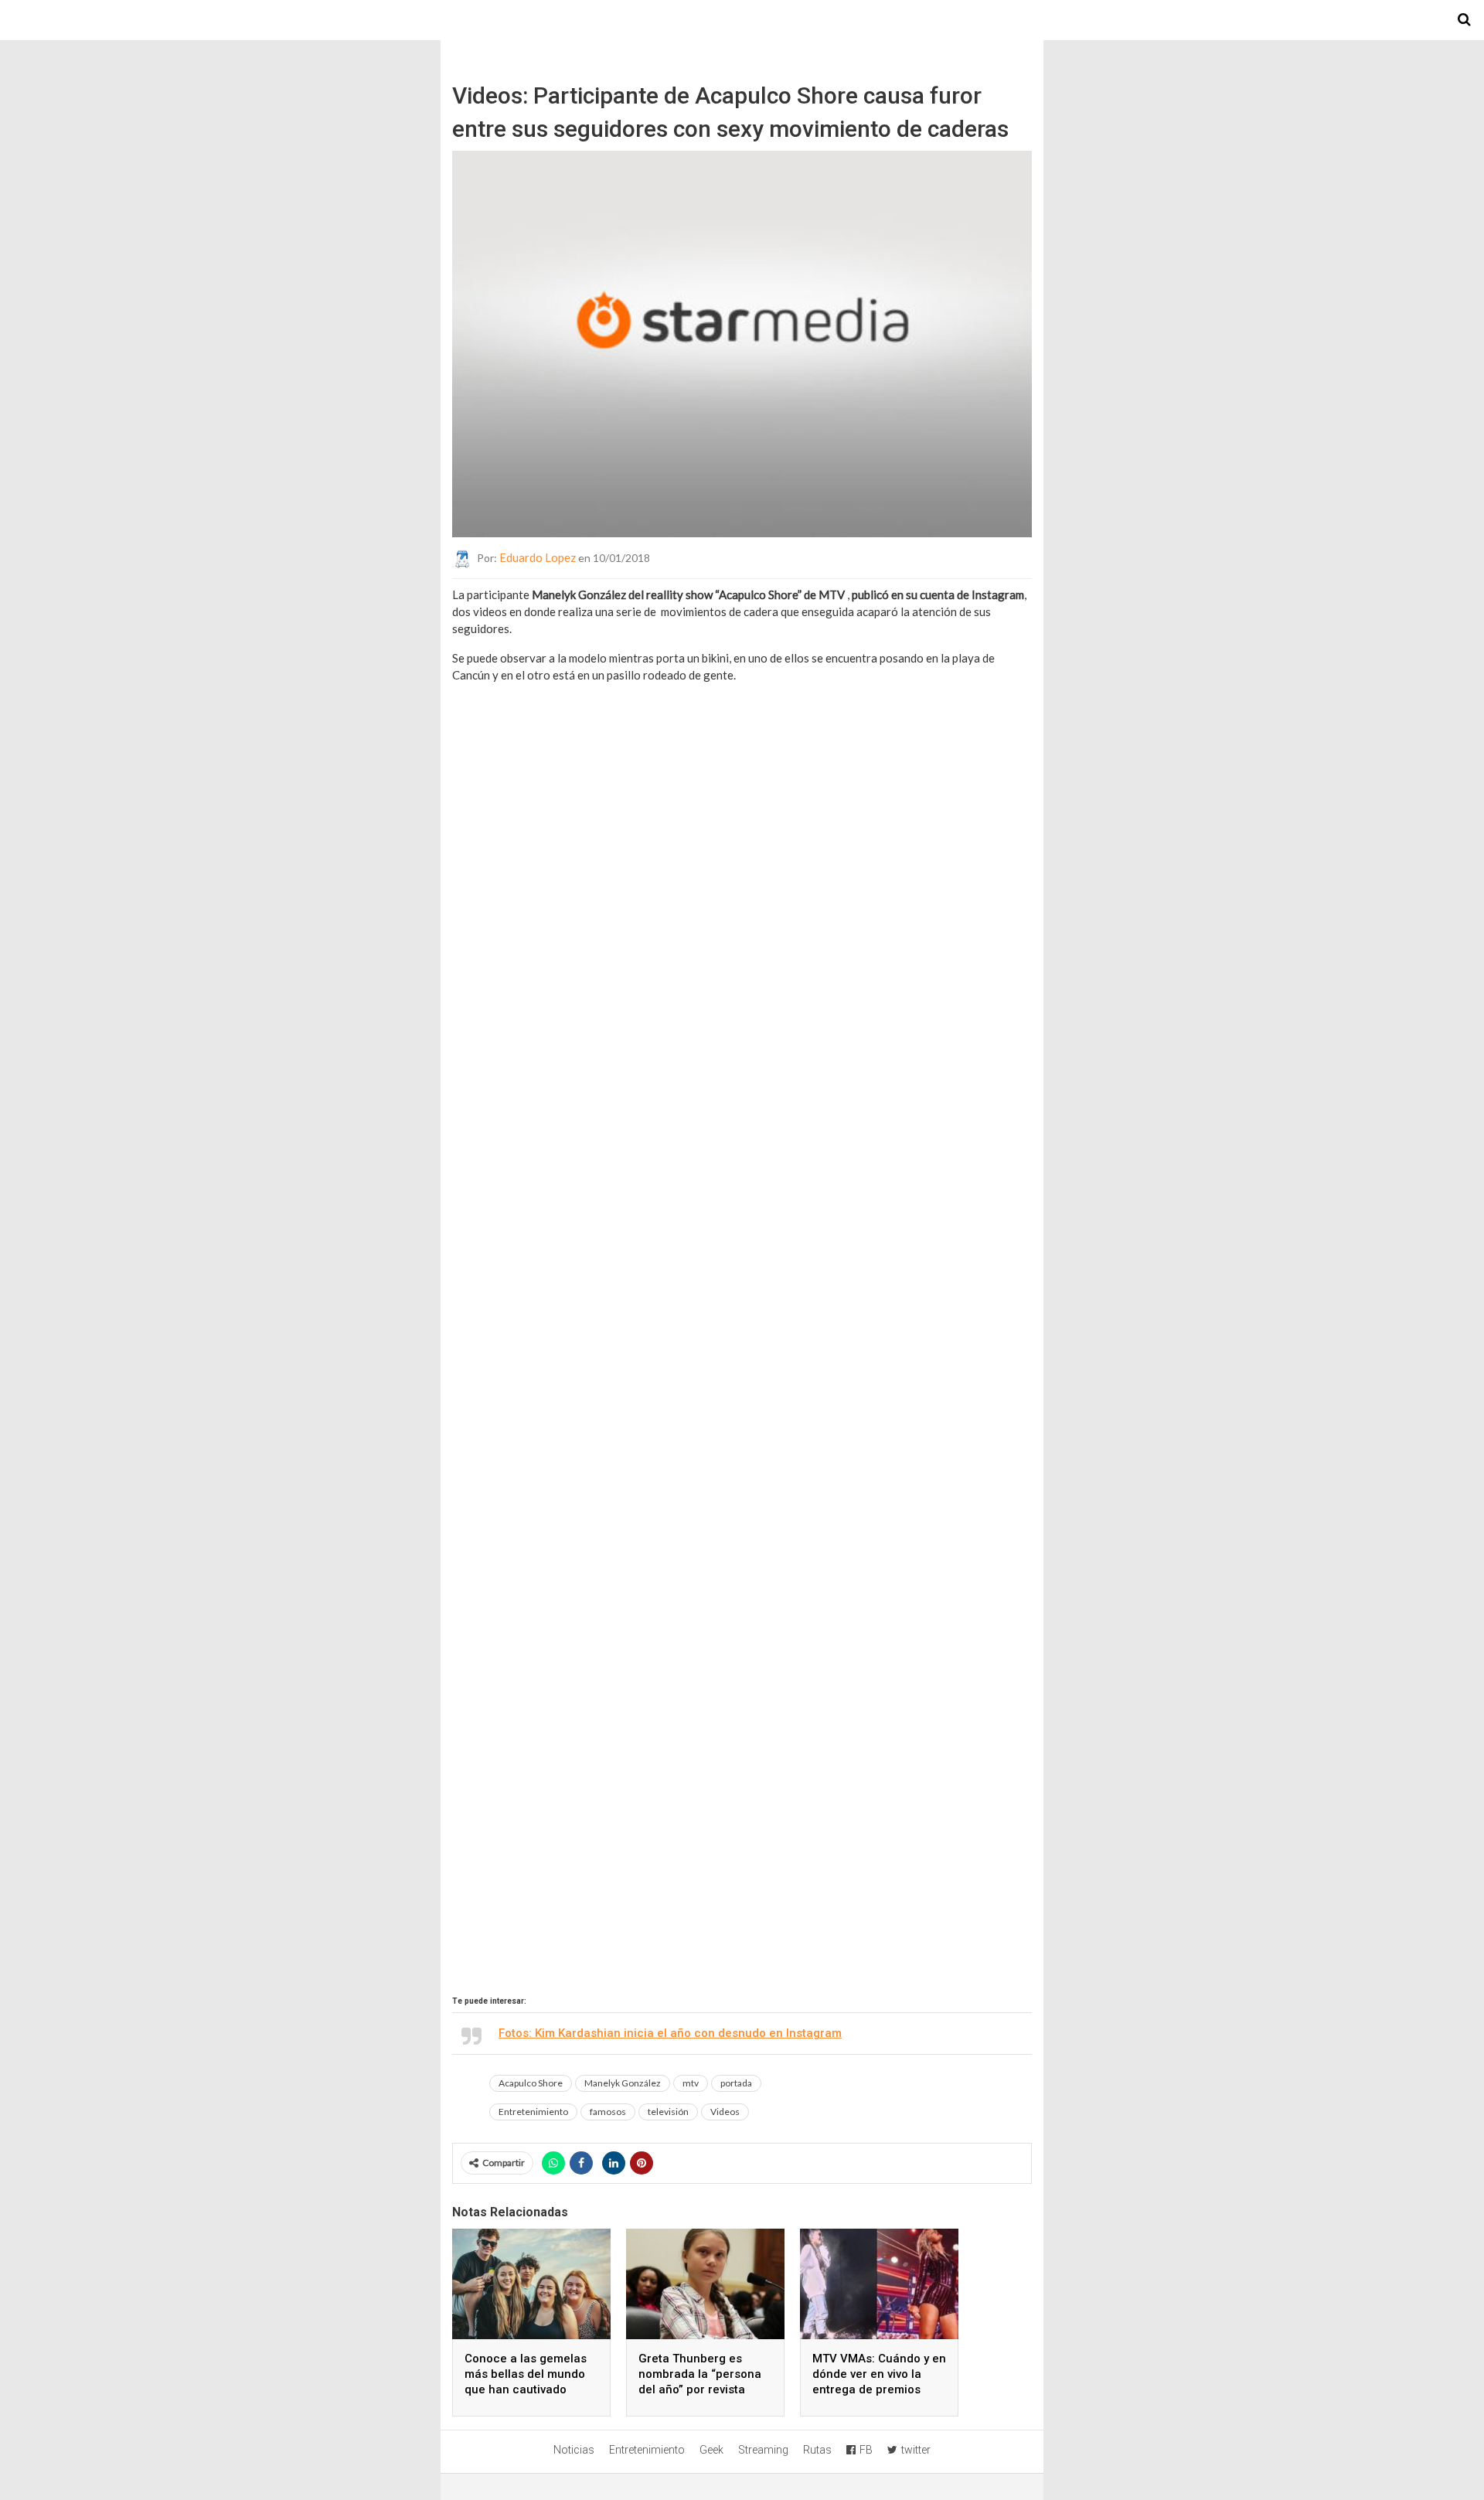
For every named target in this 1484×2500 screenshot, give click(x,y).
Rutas (817, 2450)
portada (736, 2083)
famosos (608, 2112)
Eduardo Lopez (538, 557)
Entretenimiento (533, 2112)
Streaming (763, 2450)
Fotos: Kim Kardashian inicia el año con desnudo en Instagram (670, 2033)
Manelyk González (623, 2083)
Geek (711, 2450)
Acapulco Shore (531, 2083)
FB (866, 2450)
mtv (691, 2083)
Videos (725, 2112)
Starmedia (742, 20)
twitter (916, 2450)
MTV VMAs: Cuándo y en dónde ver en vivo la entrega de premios (879, 2374)
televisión (668, 2112)
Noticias (574, 2450)
